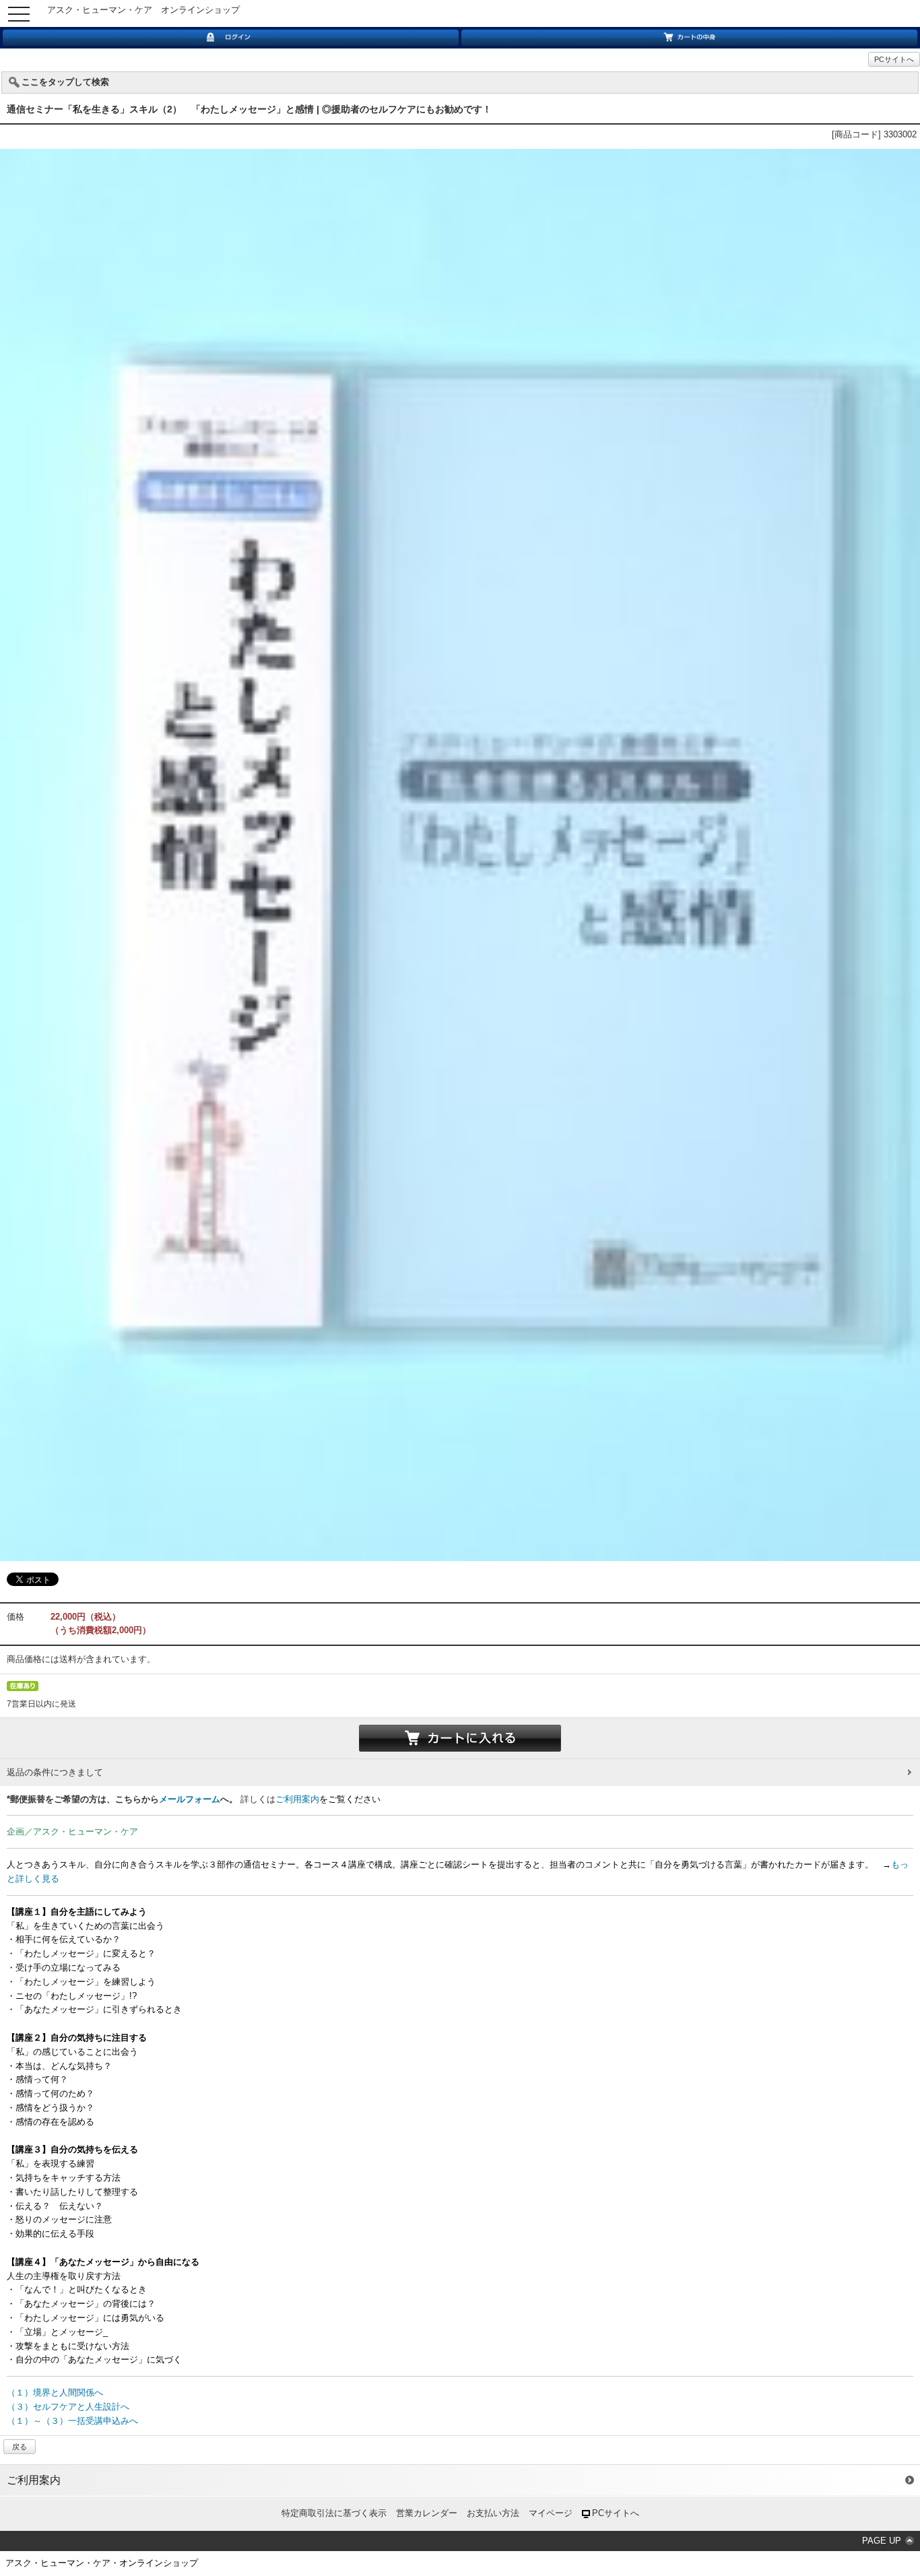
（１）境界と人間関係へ (55, 2392)
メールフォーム (190, 1799)
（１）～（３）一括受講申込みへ (72, 2421)
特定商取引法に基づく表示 (334, 2513)
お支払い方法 (493, 2513)
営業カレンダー (427, 2513)
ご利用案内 (297, 1799)
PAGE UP (882, 2541)
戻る (20, 2447)
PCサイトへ (894, 59)
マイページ (551, 2513)
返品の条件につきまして (55, 1772)
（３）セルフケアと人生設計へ (68, 2407)
